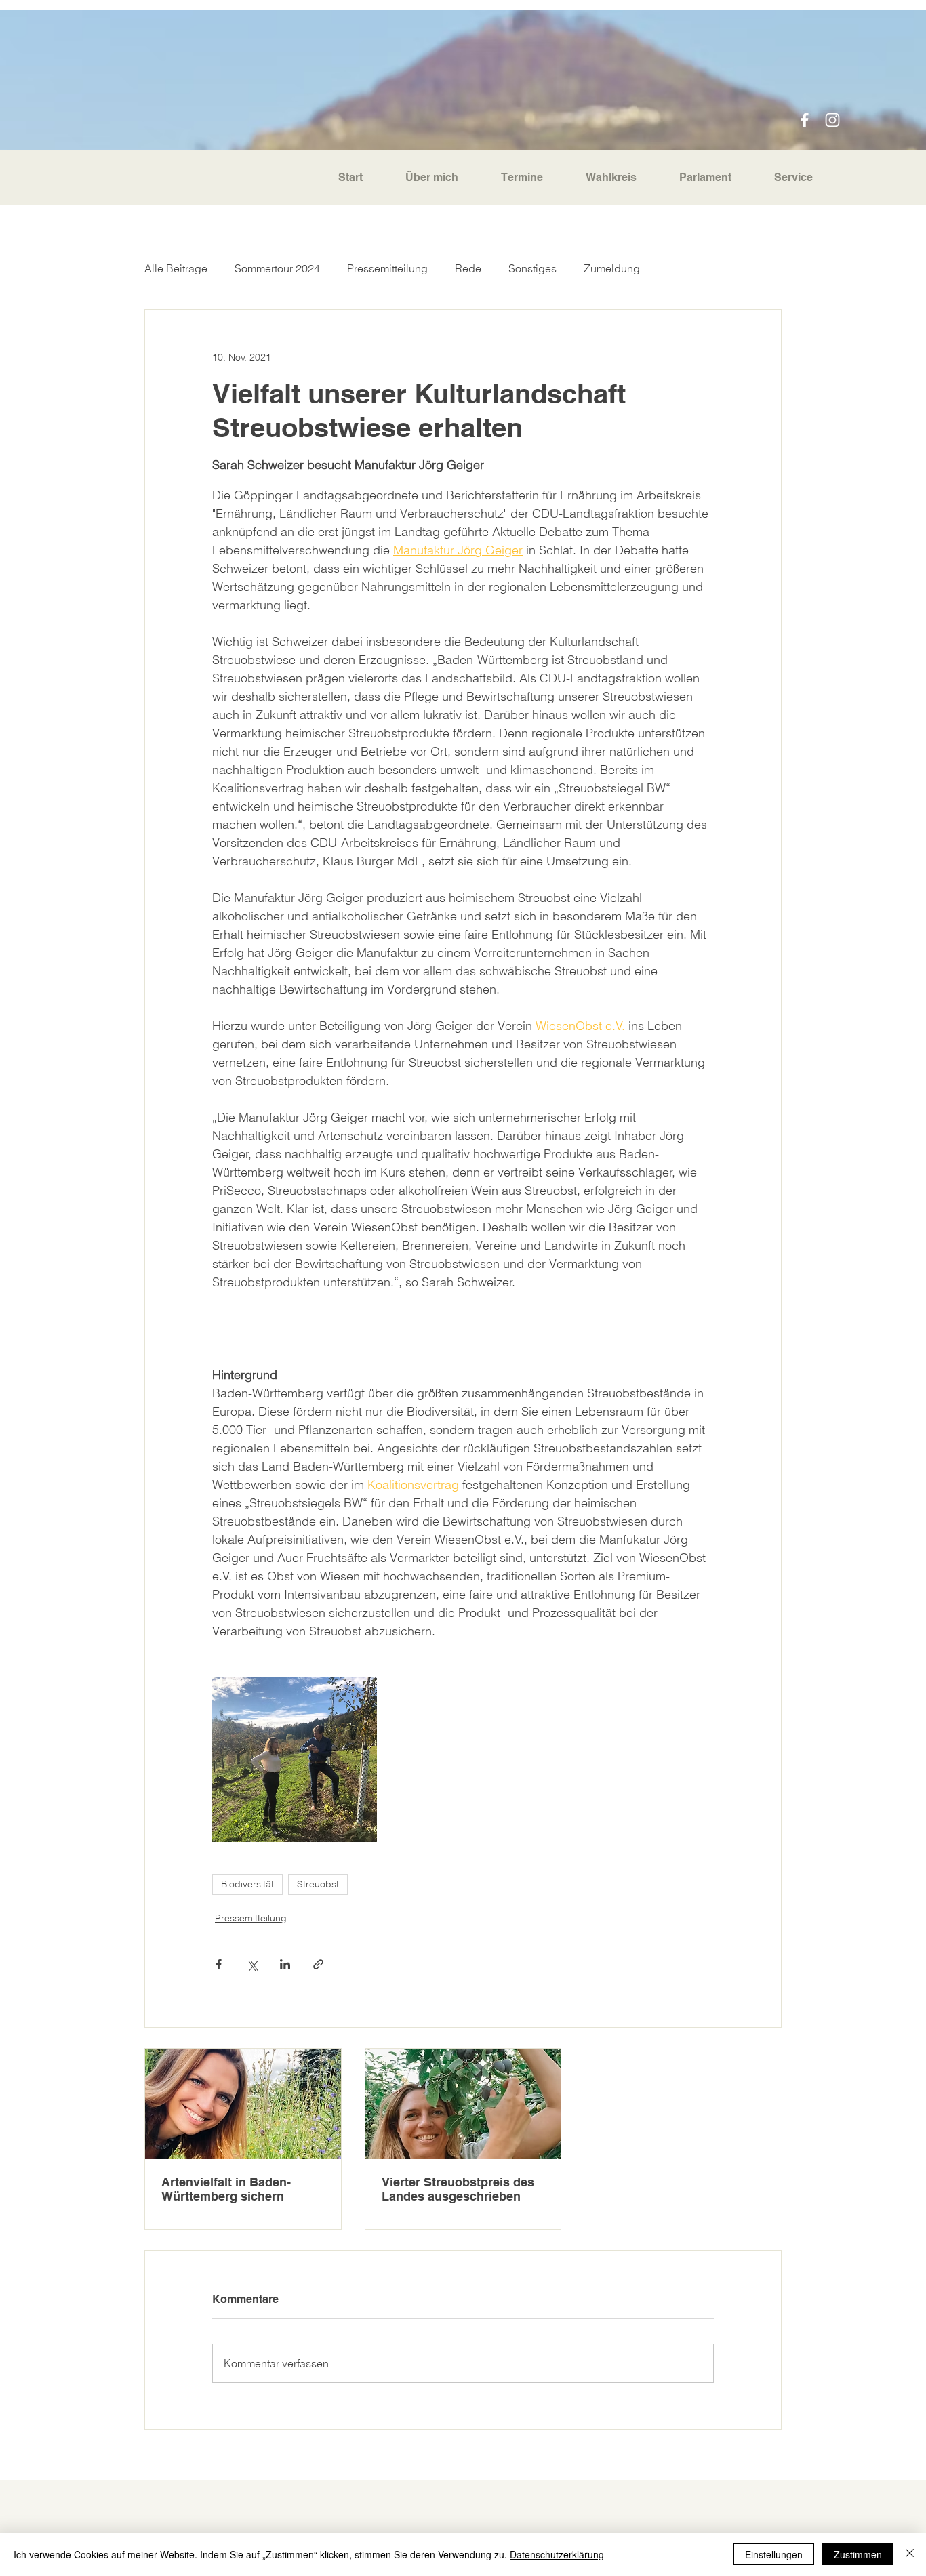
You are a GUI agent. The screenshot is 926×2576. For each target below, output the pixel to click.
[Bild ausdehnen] (295, 1759)
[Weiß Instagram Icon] (832, 120)
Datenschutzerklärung (557, 2554)
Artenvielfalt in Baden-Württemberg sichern (226, 2189)
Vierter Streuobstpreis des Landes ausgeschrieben (458, 2189)
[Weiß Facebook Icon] (805, 120)
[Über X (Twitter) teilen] (252, 1964)
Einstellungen (774, 2554)
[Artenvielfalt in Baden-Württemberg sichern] (243, 2104)
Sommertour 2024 (277, 268)
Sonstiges (532, 268)
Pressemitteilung (387, 268)
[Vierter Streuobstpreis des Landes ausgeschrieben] (463, 2104)
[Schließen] (910, 2554)
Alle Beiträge (176, 268)
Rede (468, 268)
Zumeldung (612, 268)
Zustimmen (858, 2554)
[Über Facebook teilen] (219, 1964)
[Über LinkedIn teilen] (285, 1964)
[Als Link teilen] (318, 1964)
